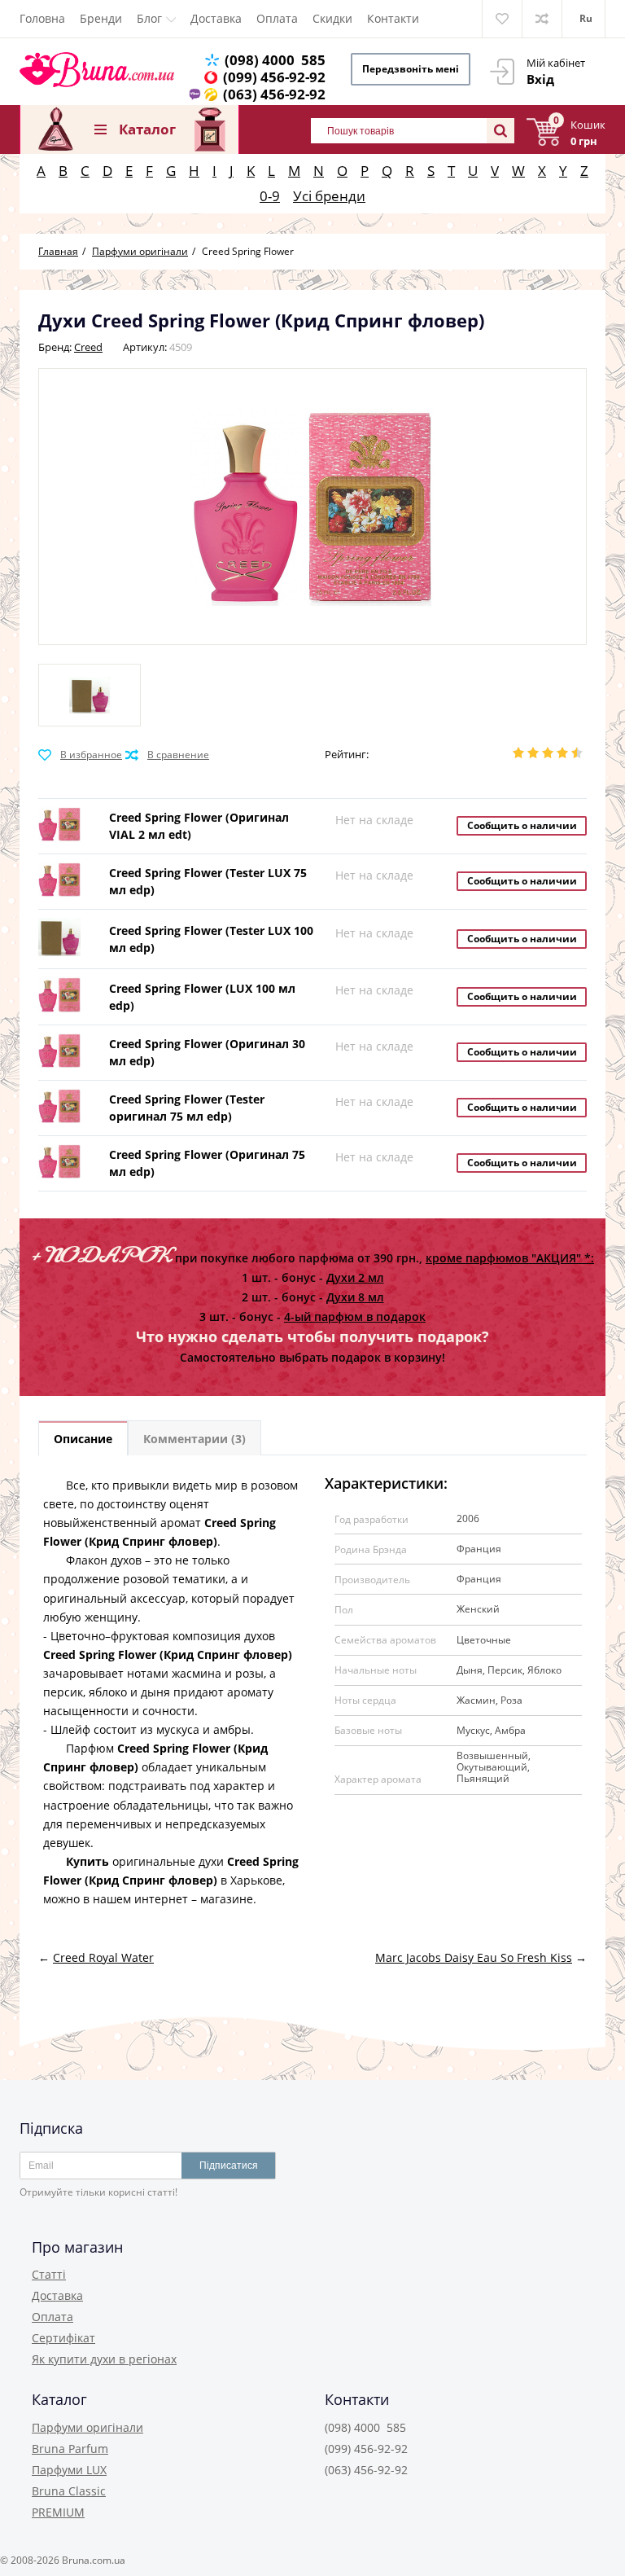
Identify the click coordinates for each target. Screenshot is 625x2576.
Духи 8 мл (355, 1297)
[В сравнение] (167, 755)
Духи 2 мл (355, 1277)
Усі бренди (329, 196)
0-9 (270, 196)
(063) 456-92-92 (274, 94)
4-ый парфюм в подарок (355, 1317)
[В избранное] (80, 755)
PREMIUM (58, 2512)
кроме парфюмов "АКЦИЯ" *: (510, 1258)
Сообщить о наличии (522, 825)
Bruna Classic (69, 2491)
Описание (83, 1439)
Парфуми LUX (69, 2470)
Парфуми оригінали (87, 2427)
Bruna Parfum (70, 2449)
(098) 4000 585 (275, 60)
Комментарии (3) (194, 1439)
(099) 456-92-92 (274, 77)
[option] (90, 695)
